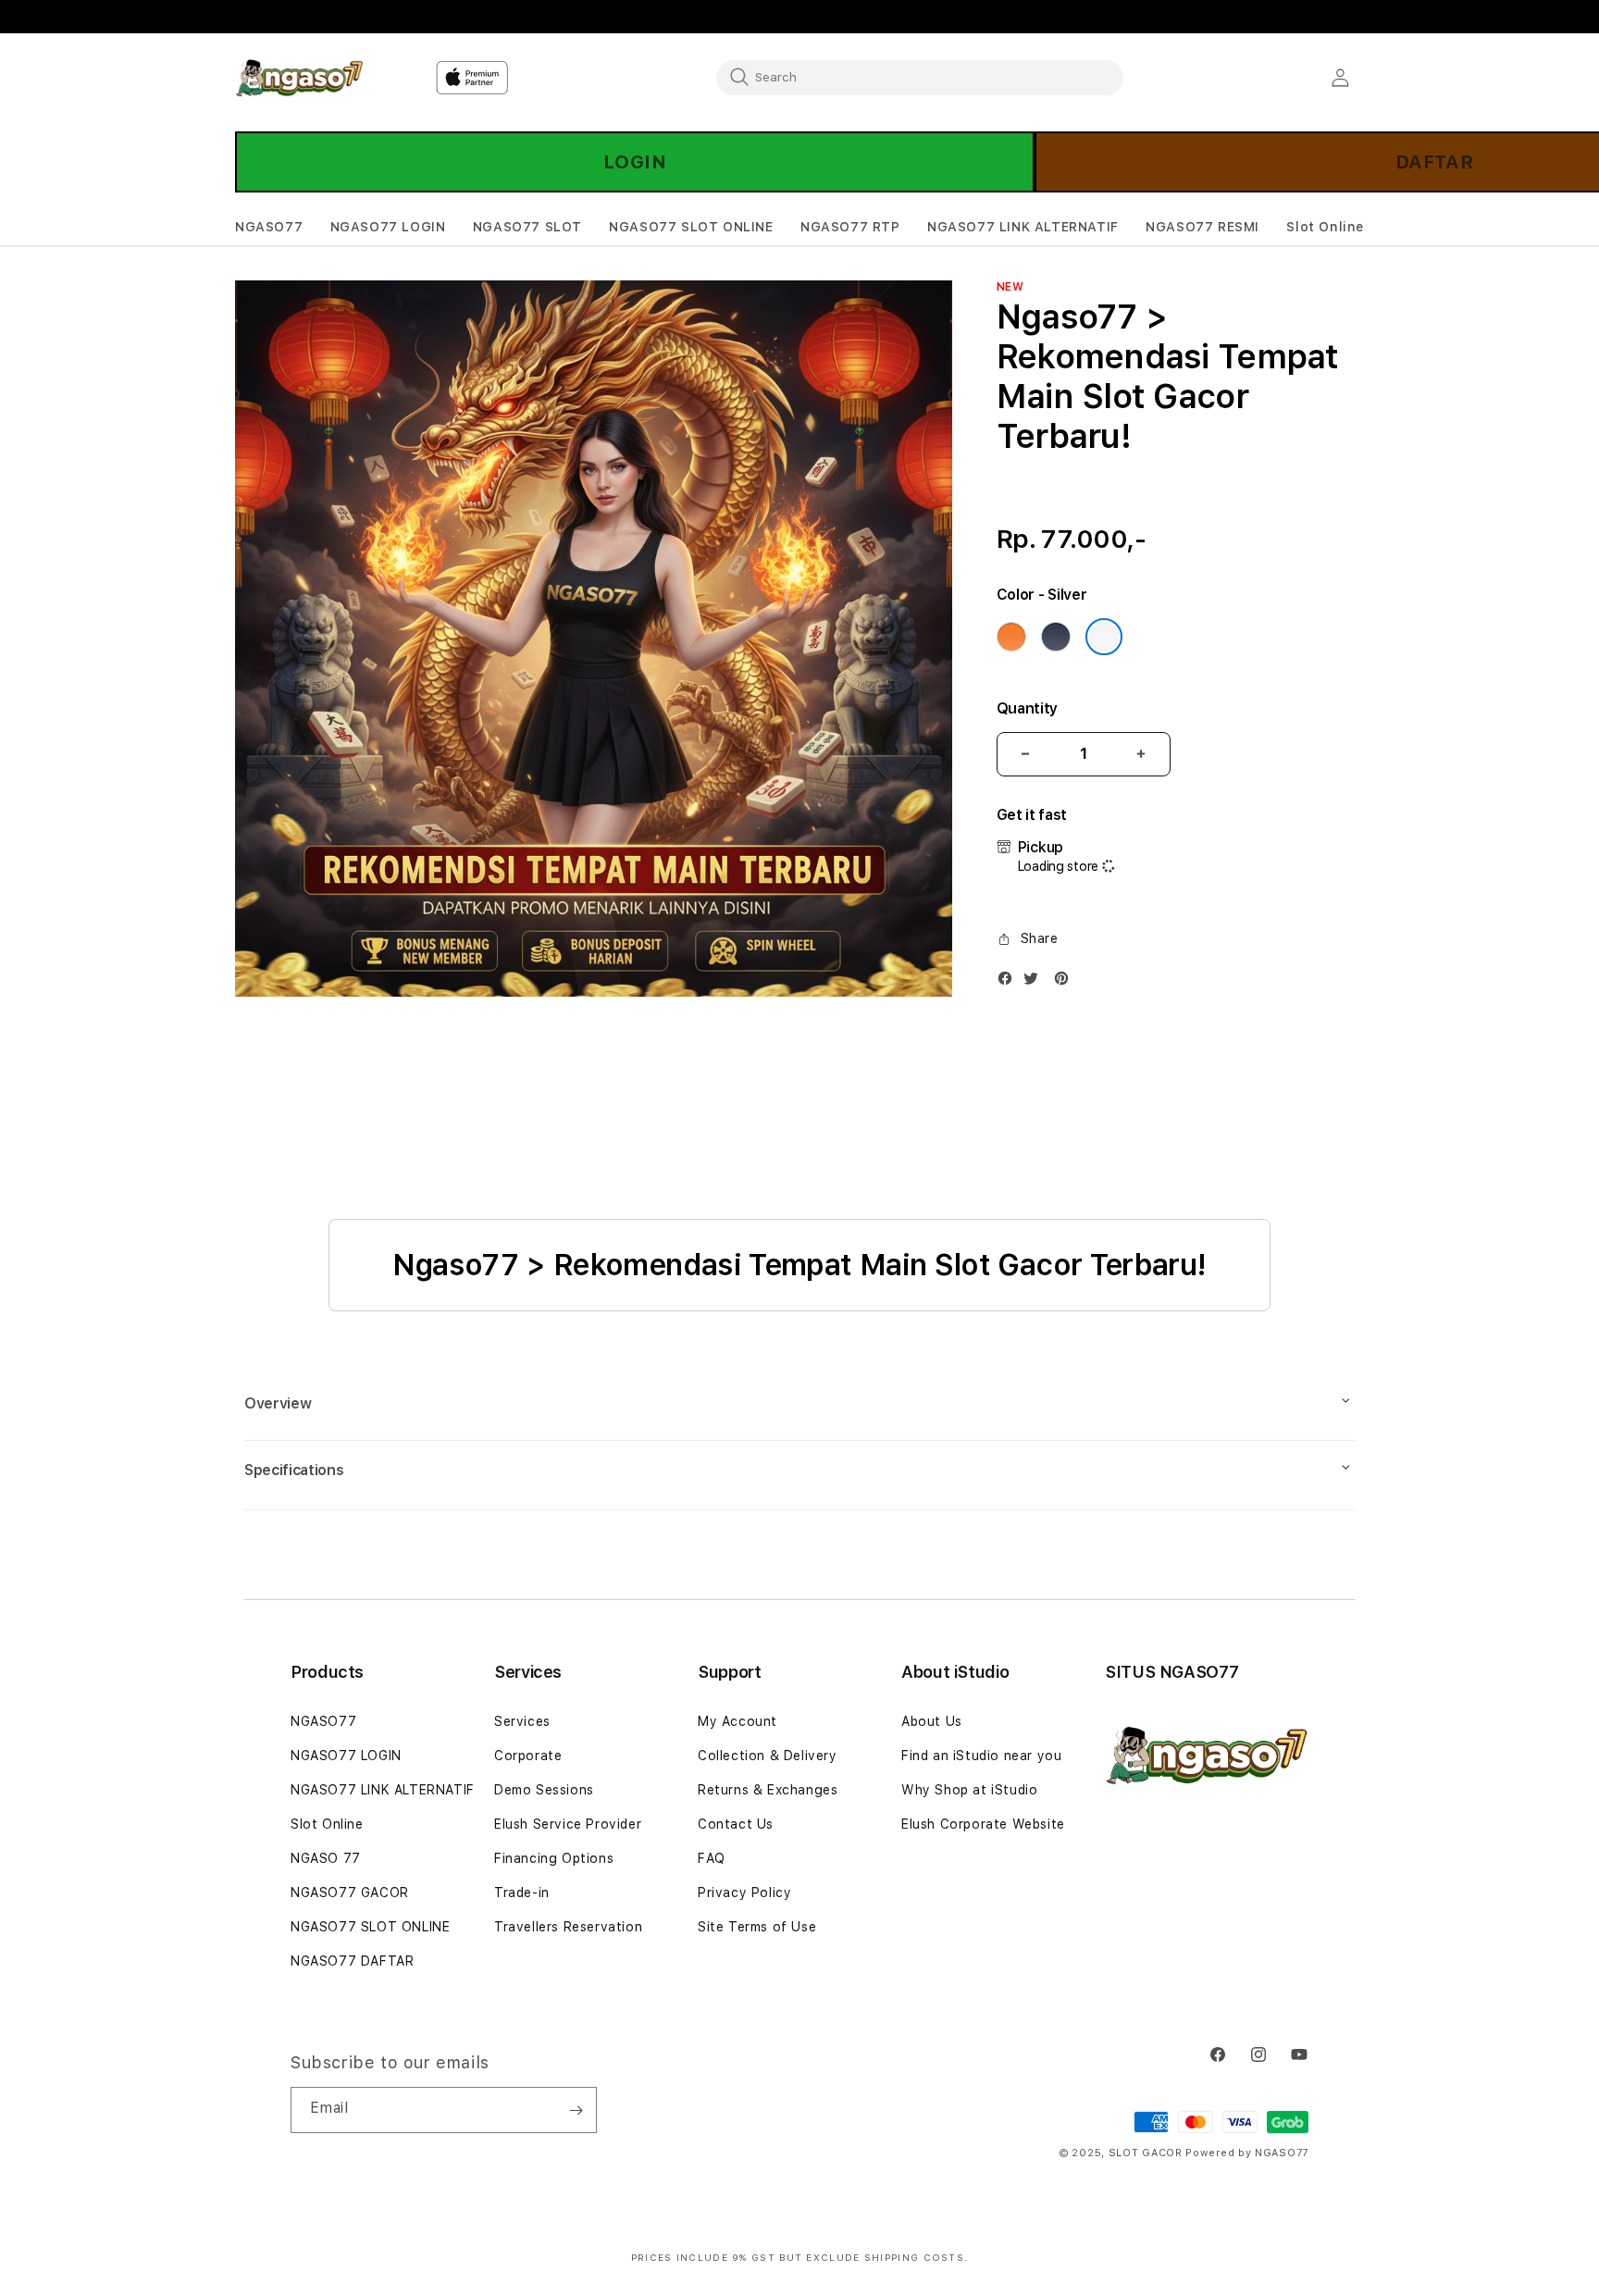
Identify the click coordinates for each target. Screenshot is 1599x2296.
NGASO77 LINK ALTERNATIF (383, 1790)
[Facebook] (1010, 982)
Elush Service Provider (568, 1824)
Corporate (528, 1756)
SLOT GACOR (1146, 2153)
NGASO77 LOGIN (346, 1756)
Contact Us (736, 1824)
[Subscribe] (576, 2110)
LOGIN (635, 162)
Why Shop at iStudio (969, 1790)
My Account (738, 1721)
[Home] (299, 78)
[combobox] (920, 77)
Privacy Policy (744, 1893)
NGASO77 (323, 1721)
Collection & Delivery (768, 1756)
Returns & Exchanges (768, 1790)
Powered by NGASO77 (1247, 2153)
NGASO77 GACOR (350, 1893)
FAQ (712, 1858)
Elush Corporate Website (983, 1824)
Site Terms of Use (757, 1927)
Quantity (1027, 708)
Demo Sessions (544, 1790)
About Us (932, 1721)
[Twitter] (1035, 982)
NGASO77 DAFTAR (352, 1961)
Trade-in (522, 1893)
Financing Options (554, 1858)
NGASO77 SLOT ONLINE (370, 1927)
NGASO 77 (326, 1858)
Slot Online (327, 1824)
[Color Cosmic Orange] (1011, 637)
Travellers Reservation (568, 1927)
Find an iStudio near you (981, 1756)
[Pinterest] (1066, 982)
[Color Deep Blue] (1056, 637)
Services (522, 1721)
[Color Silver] (1104, 637)
